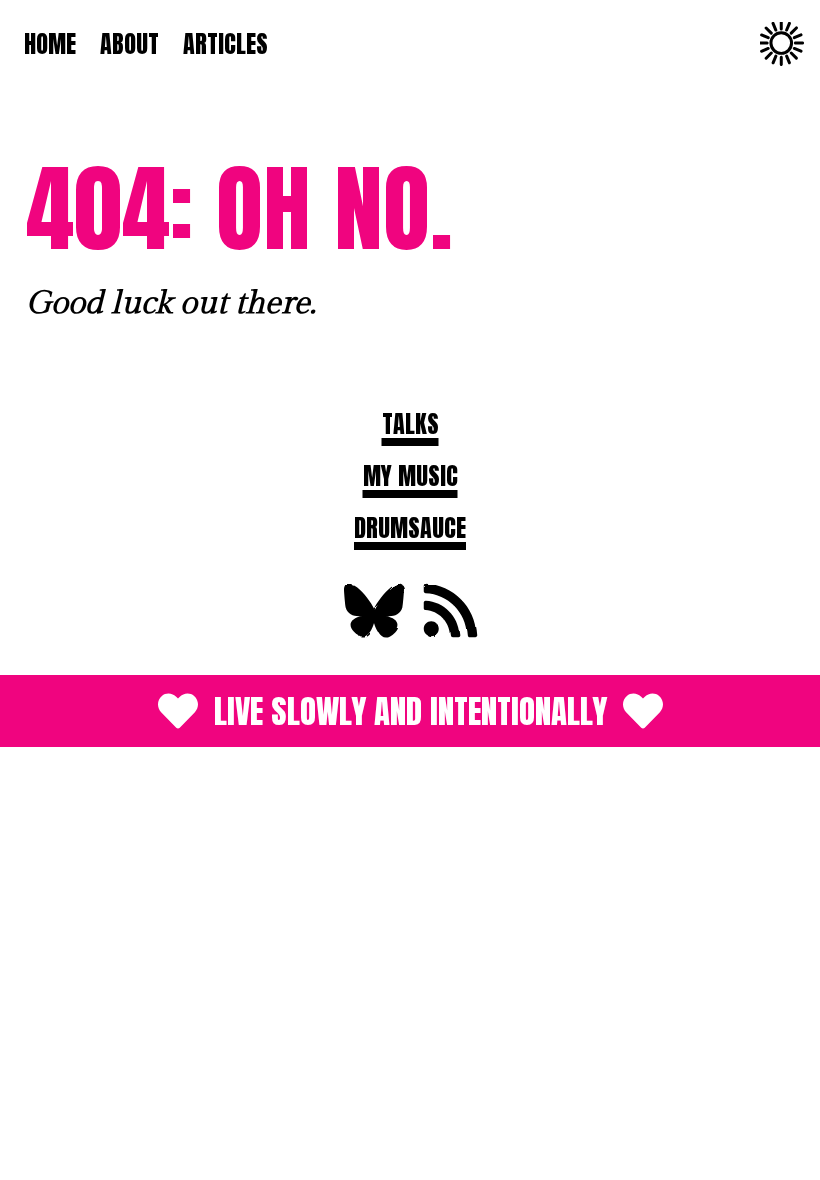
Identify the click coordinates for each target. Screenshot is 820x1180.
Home (50, 44)
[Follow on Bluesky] (372, 632)
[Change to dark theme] (782, 44)
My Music (410, 476)
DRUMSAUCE (410, 528)
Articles (225, 44)
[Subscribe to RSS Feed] (448, 632)
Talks (410, 424)
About (129, 44)
